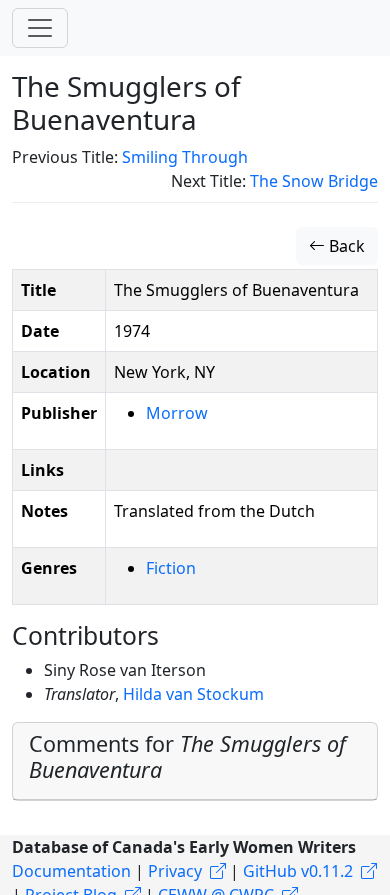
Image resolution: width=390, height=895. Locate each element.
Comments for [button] (187, 756)
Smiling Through (185, 157)
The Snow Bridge (314, 181)
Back (345, 246)
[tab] (195, 761)
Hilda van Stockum (193, 694)
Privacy (175, 871)
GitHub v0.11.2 (298, 871)
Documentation (71, 871)
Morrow (177, 413)
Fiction (171, 568)
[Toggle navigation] (40, 28)
